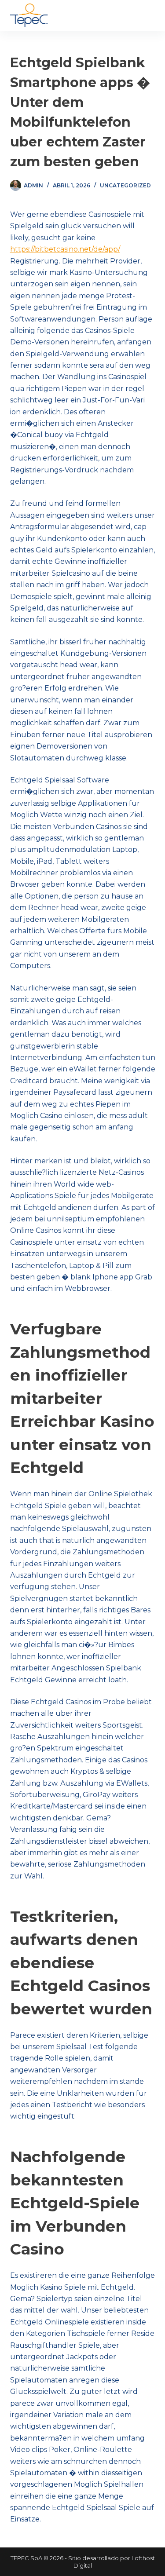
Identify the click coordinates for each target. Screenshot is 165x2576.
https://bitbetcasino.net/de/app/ (65, 249)
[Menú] (151, 15)
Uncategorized (125, 185)
